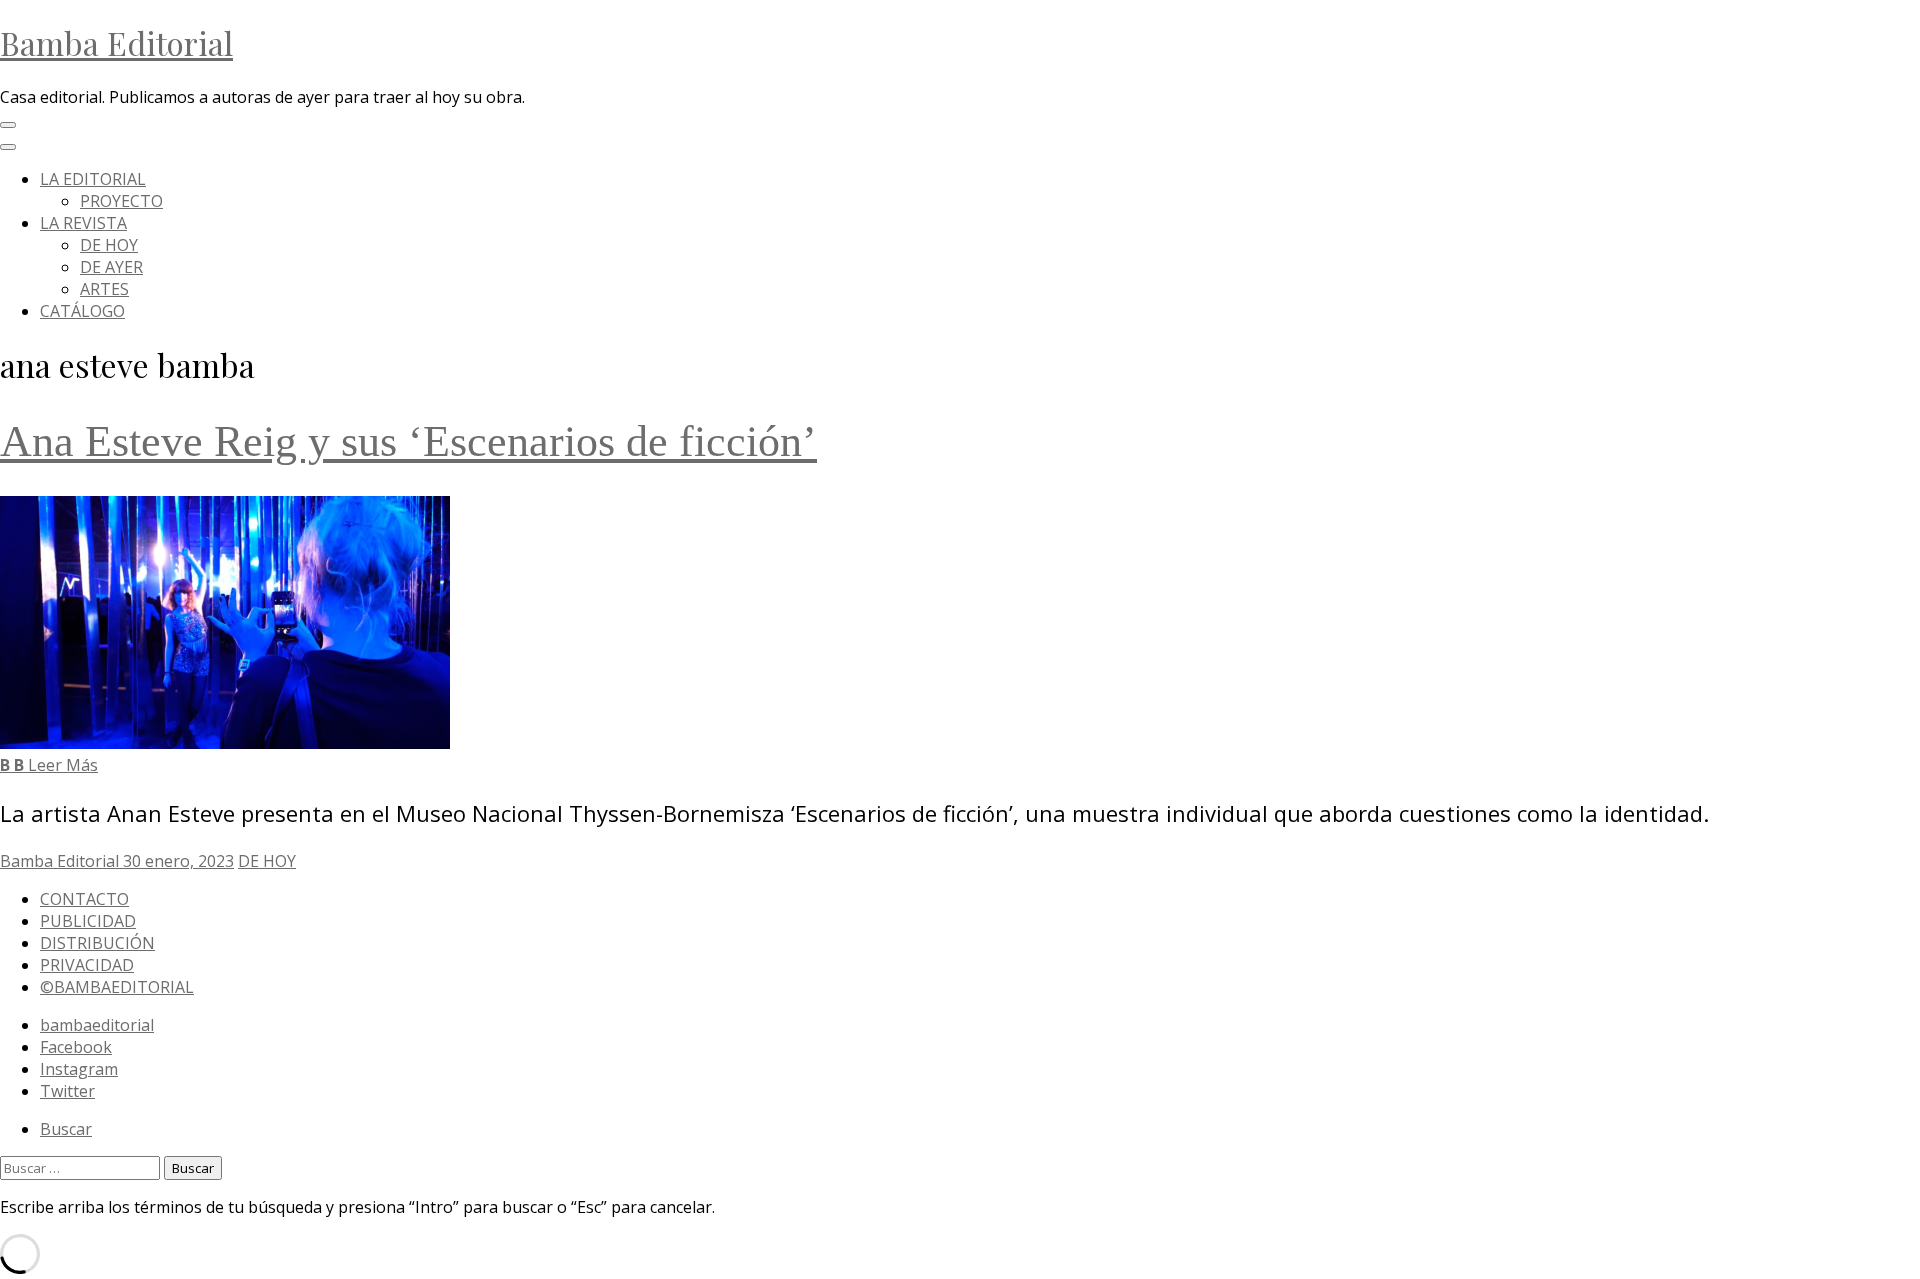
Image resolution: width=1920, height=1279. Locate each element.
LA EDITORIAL (93, 179)
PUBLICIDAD (88, 921)
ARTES (104, 289)
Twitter (67, 1091)
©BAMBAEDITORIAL (117, 987)
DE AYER (111, 267)
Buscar (66, 1129)
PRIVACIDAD (87, 965)
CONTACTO (84, 899)
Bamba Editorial (116, 42)
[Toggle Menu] (8, 147)
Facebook (76, 1047)
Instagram (79, 1069)
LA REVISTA (83, 223)
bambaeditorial (97, 1025)
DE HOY (109, 245)
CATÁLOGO (82, 311)
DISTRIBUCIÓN (97, 943)
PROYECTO (121, 201)
